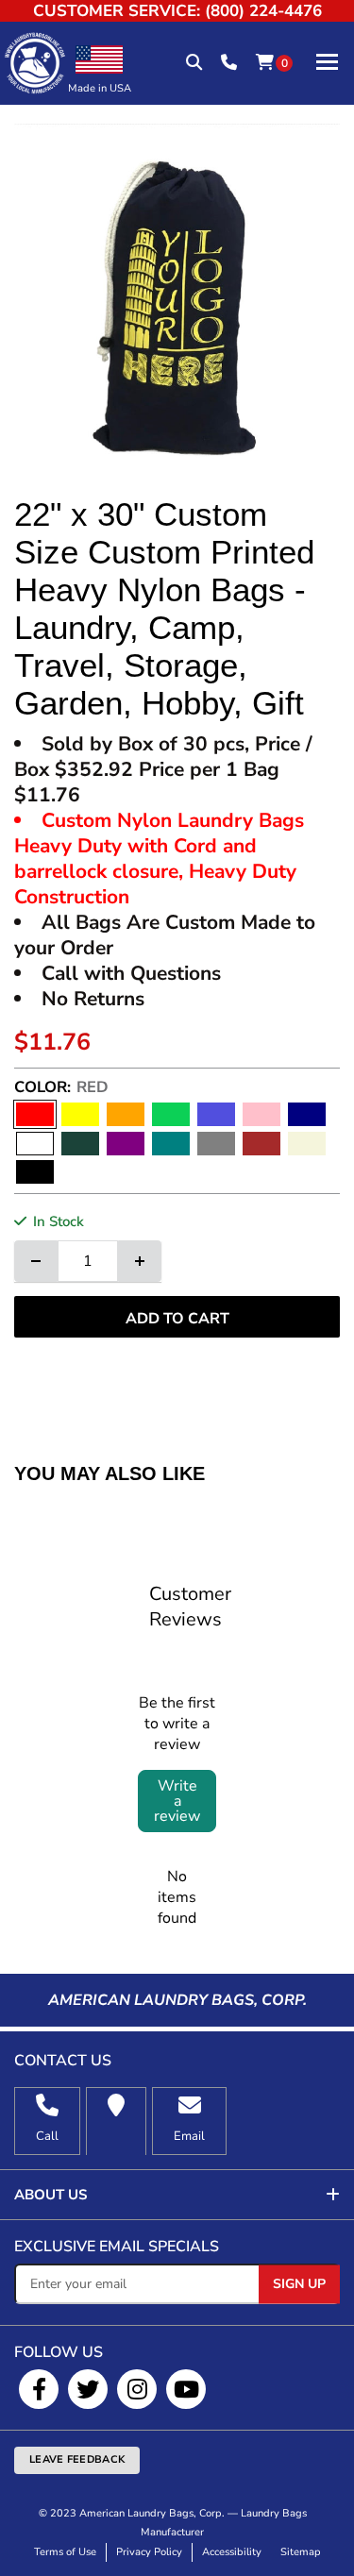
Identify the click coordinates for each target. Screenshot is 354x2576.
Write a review (177, 1801)
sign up (299, 2284)
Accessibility (232, 2552)
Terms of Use (65, 2552)
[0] (265, 63)
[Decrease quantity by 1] (36, 1261)
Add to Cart (177, 1319)
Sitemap (301, 2552)
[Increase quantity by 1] (140, 1261)
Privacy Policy (149, 2552)
